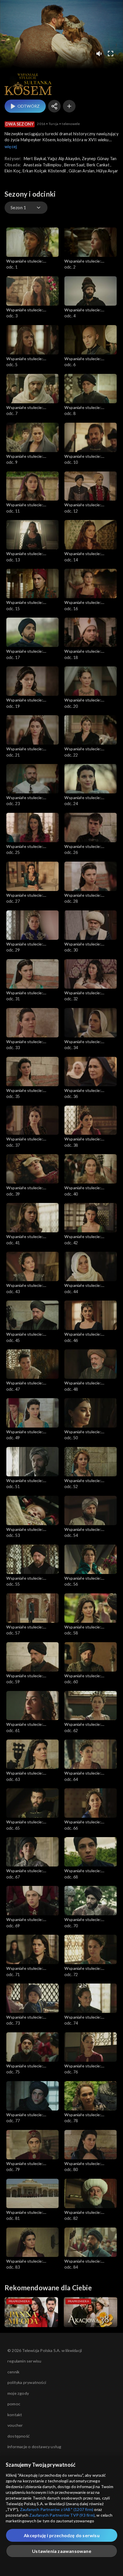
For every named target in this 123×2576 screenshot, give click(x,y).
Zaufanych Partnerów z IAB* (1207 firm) (57, 2509)
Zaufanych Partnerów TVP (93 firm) (62, 2515)
